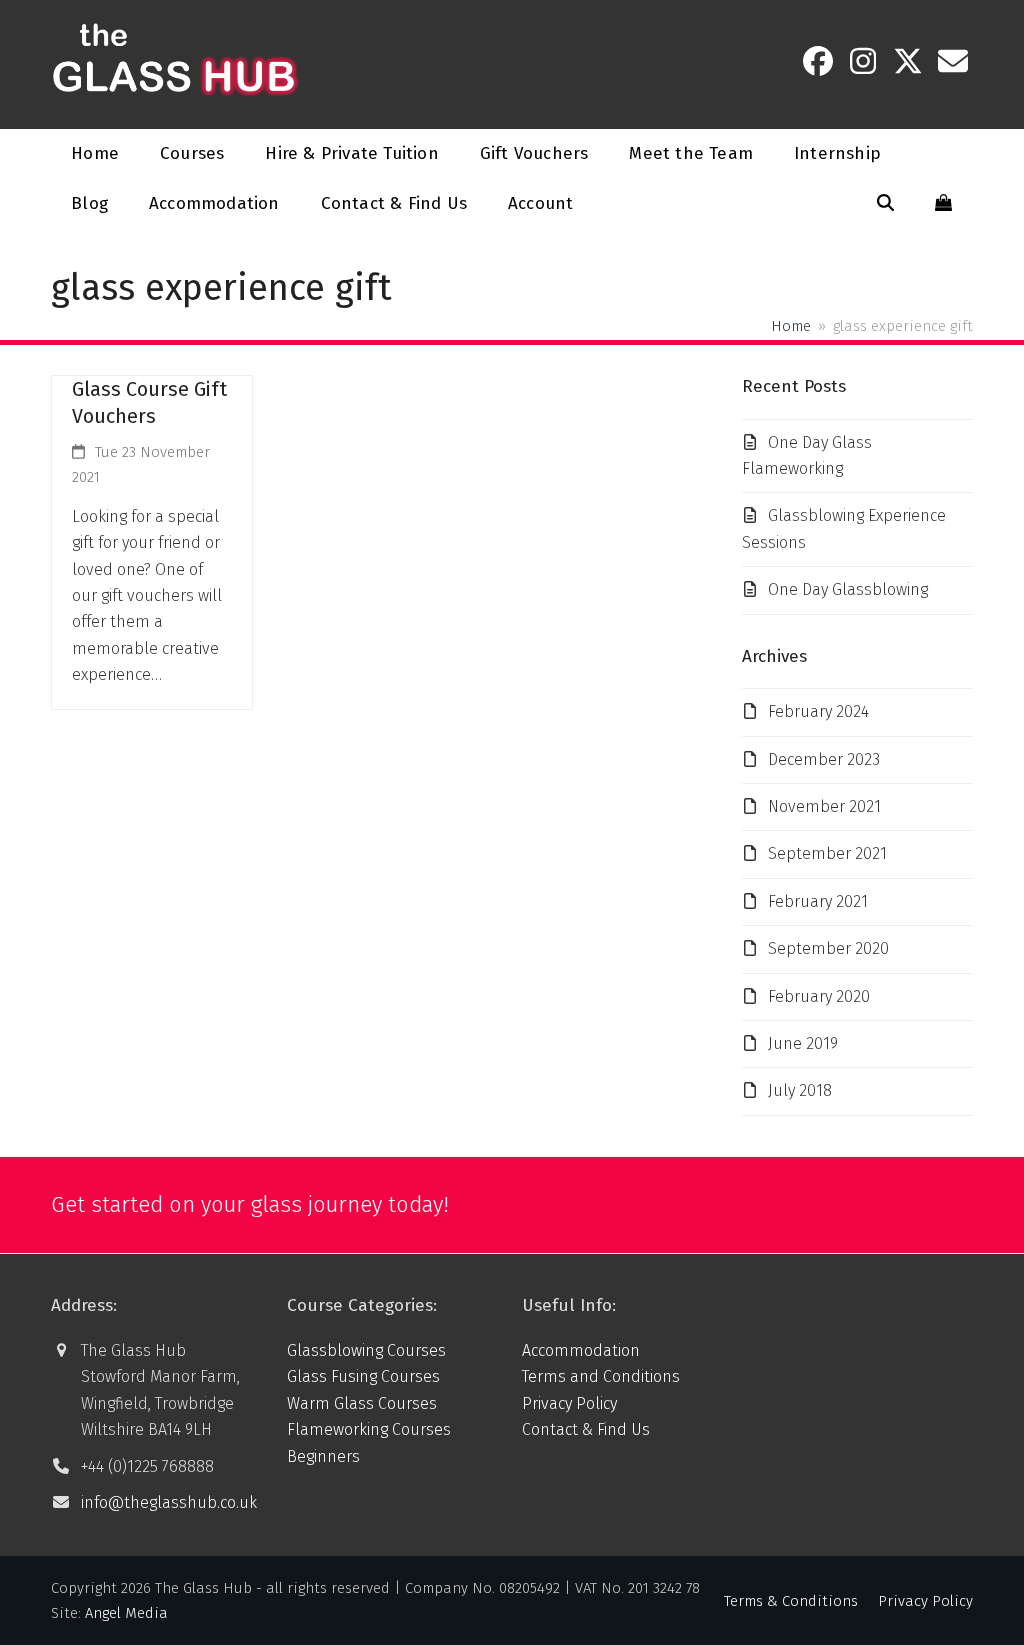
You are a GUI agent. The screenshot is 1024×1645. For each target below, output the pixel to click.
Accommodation (581, 1350)
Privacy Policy (569, 1403)
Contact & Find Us (586, 1429)
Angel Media (126, 1613)
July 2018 (800, 1090)
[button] (885, 204)
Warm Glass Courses (362, 1403)
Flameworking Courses (369, 1429)
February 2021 (818, 901)
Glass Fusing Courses (363, 1376)
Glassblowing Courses (366, 1350)
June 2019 (803, 1043)
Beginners (323, 1456)
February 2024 (818, 711)
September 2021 (827, 853)
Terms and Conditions (601, 1376)
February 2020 (819, 996)
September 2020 (828, 948)
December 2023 (824, 759)
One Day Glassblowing (848, 589)
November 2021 (824, 806)
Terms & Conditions (791, 1601)
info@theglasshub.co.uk (169, 1502)
